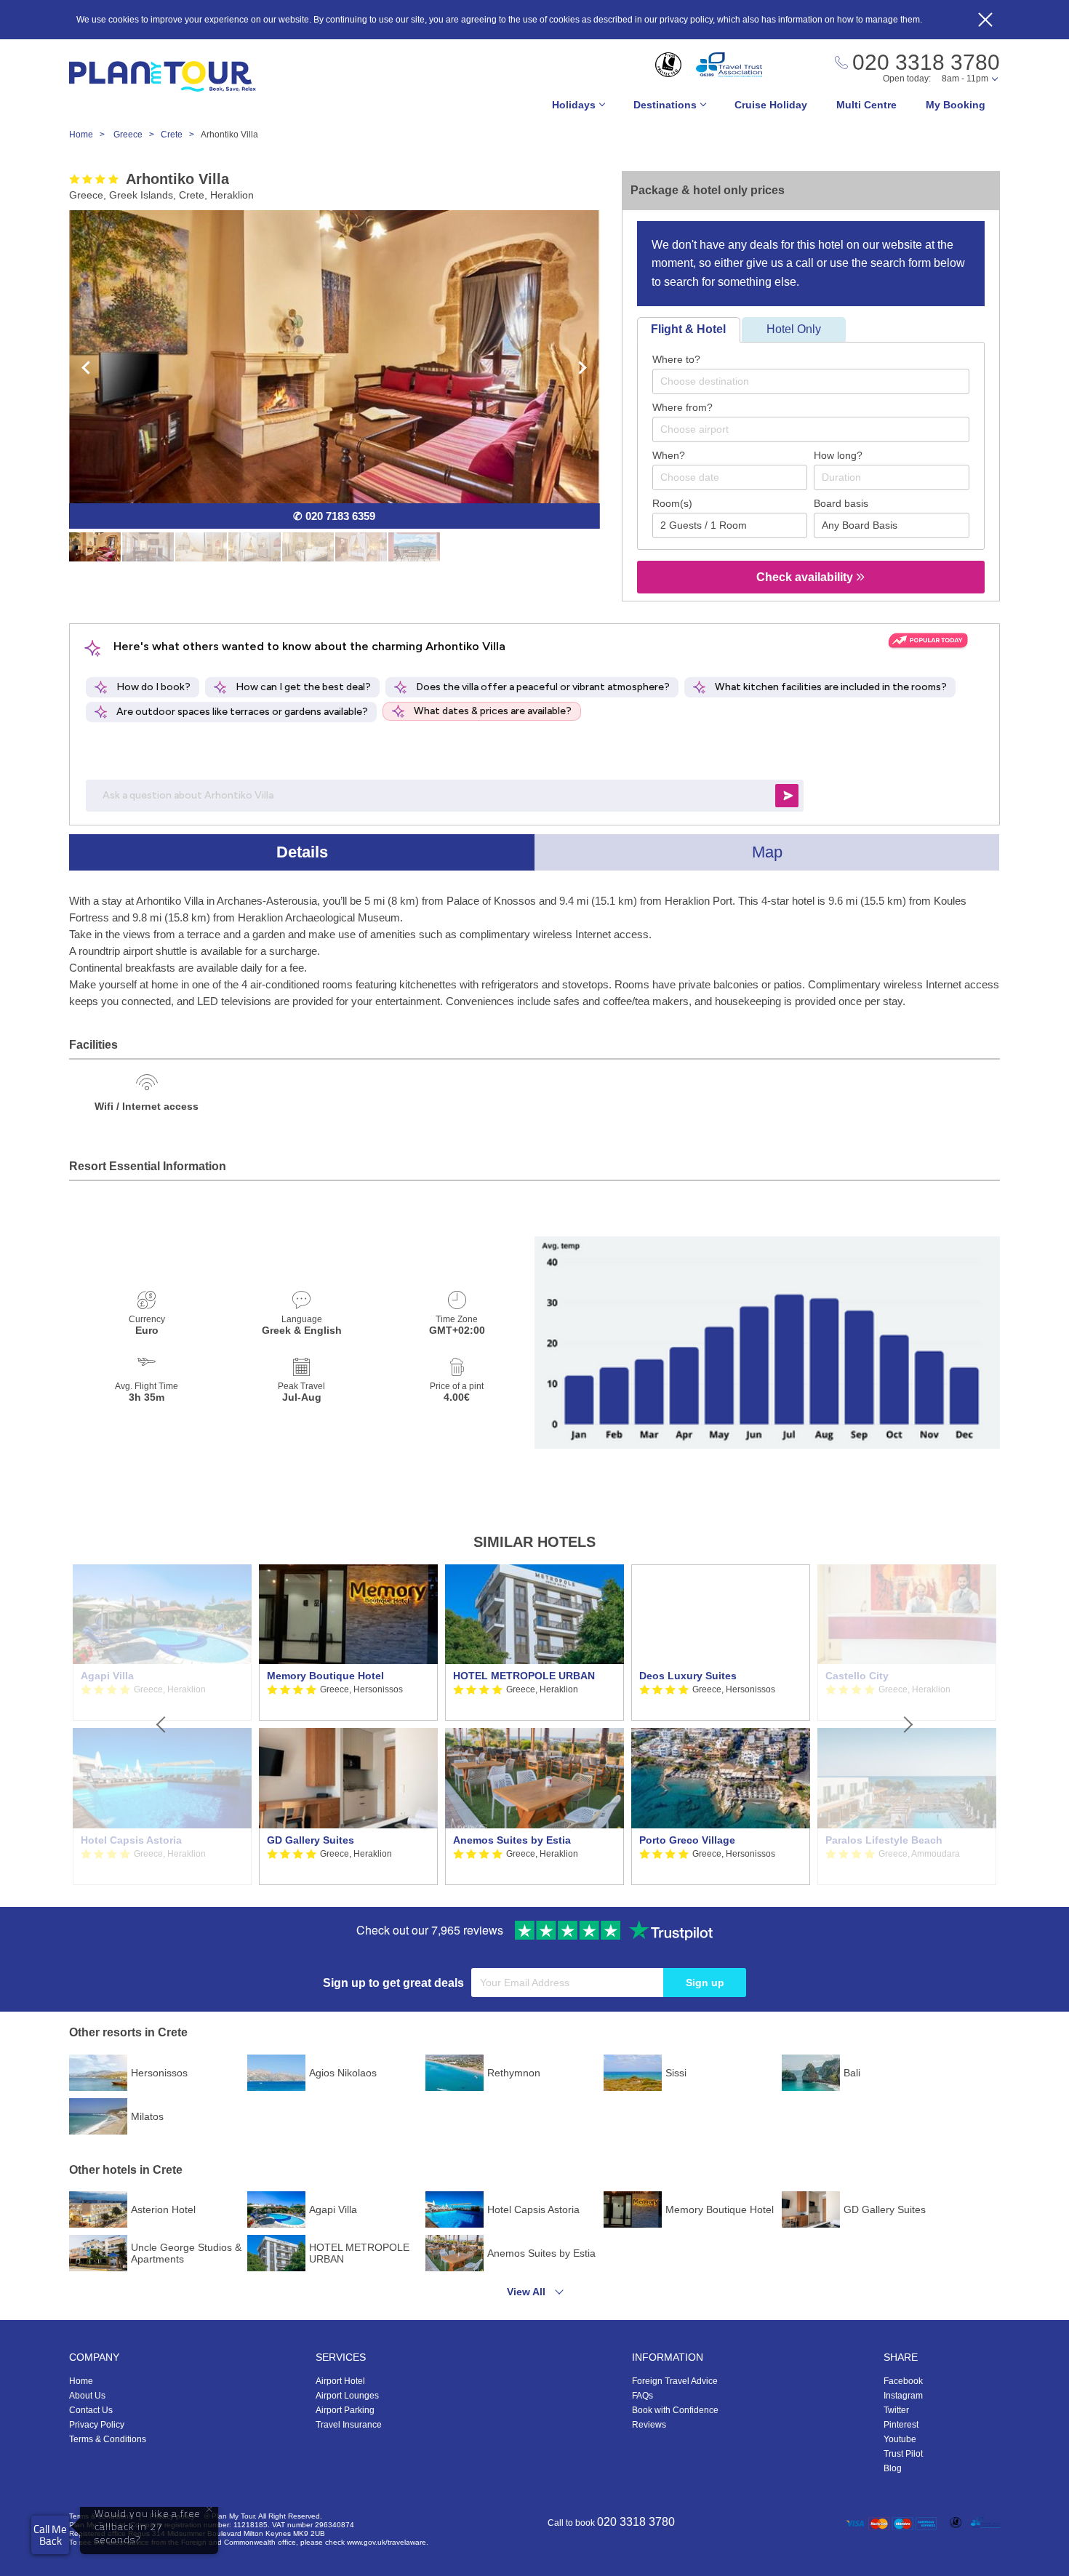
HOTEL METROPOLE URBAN (524, 1676)
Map (767, 852)
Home (81, 2381)
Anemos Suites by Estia (512, 1840)
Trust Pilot (903, 2454)
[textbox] (818, 381)
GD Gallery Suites (311, 1840)
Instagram (903, 2396)
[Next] (907, 1725)
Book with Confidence (675, 2410)
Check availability (806, 577)
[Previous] (162, 1725)
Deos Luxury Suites (688, 1676)
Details (302, 852)
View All (526, 2292)
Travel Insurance (349, 2425)
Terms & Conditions (108, 2439)
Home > (90, 135)
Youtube (900, 2439)
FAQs (642, 2396)
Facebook (903, 2381)
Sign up (705, 1983)
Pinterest (901, 2425)
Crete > (181, 135)
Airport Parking (345, 2410)
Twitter (896, 2410)
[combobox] (811, 381)
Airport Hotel (340, 2381)
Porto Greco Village (687, 1840)
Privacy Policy (97, 2425)
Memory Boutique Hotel (325, 1676)
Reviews (649, 2425)
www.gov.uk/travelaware (387, 2542)
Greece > (137, 135)
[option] (348, 1725)
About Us (87, 2396)
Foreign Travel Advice (675, 2381)
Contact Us (91, 2410)
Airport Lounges (347, 2396)
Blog (893, 2468)
